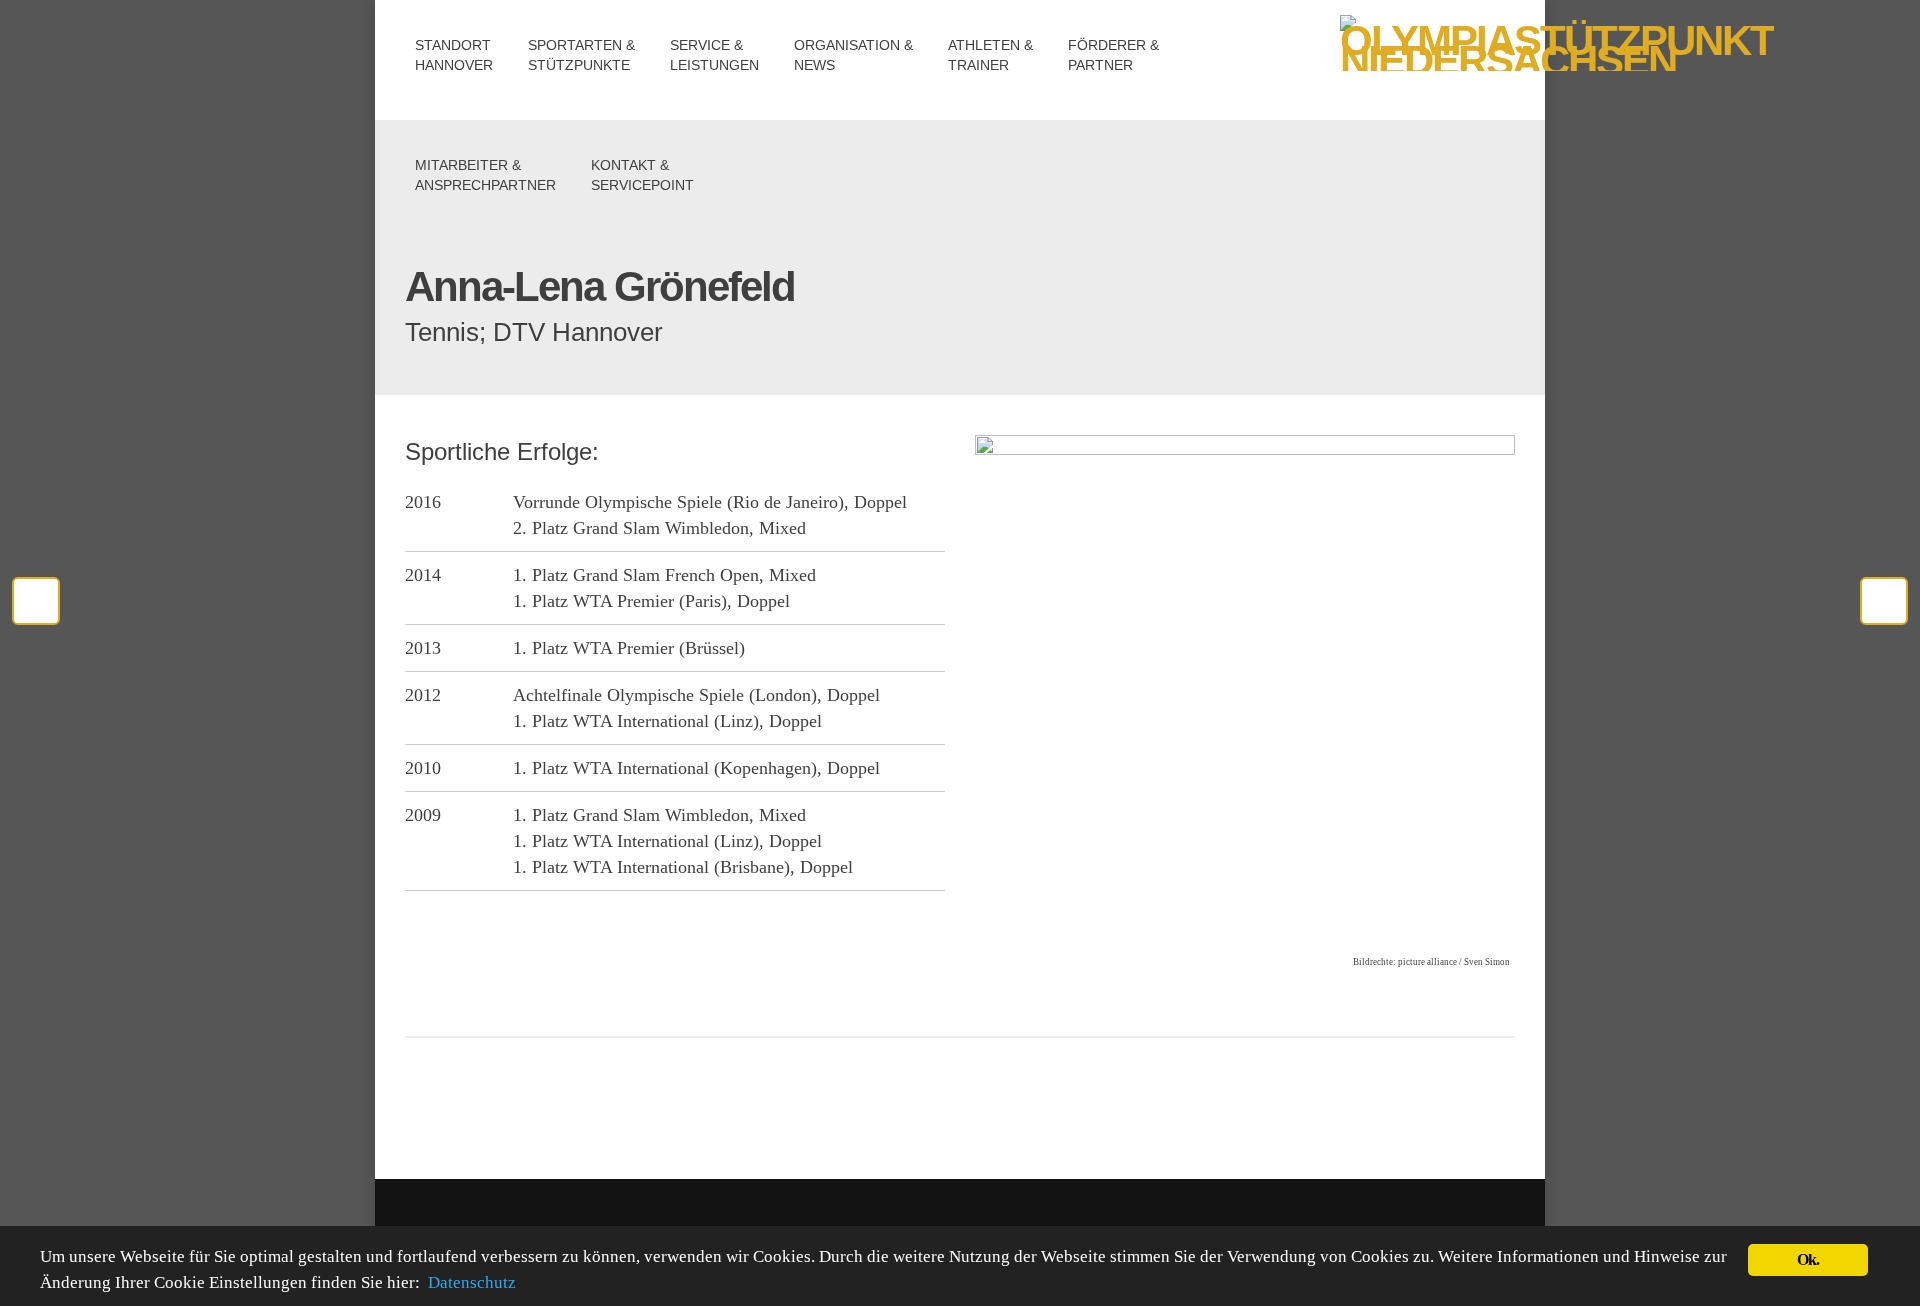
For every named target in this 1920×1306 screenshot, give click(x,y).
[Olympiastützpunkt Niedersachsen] (1427, 58)
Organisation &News (853, 55)
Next (36, 601)
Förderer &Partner (1113, 55)
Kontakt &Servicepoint (642, 175)
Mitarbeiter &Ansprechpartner (485, 175)
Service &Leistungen (714, 55)
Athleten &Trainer (990, 55)
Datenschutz (472, 1282)
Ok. (1808, 1259)
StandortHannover (454, 55)
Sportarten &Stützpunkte (581, 55)
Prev (1884, 601)
